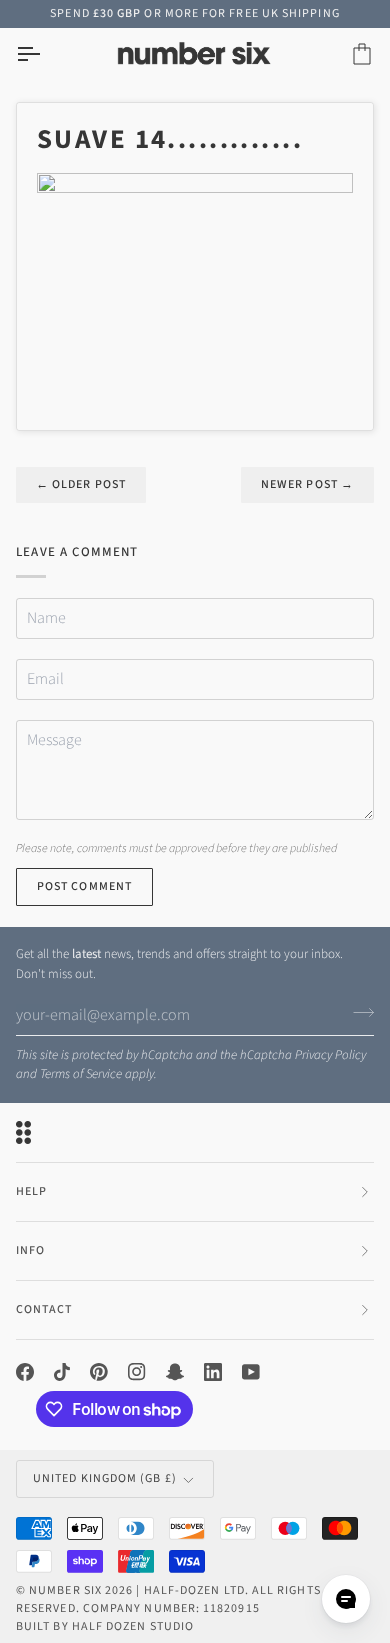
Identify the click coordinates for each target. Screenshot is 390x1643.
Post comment (84, 886)
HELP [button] (31, 1191)
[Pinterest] (99, 1372)
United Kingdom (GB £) (105, 1478)
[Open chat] (346, 1599)
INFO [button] (30, 1250)
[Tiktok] (62, 1372)
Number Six (65, 1590)
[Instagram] (137, 1372)
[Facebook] (25, 1372)
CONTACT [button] (44, 1309)
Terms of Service (81, 1074)
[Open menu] (46, 54)
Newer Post (307, 484)
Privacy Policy (330, 1055)
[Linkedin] (213, 1372)
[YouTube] (251, 1372)
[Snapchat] (175, 1372)
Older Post (81, 484)
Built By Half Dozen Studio (105, 1626)
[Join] (357, 1012)
